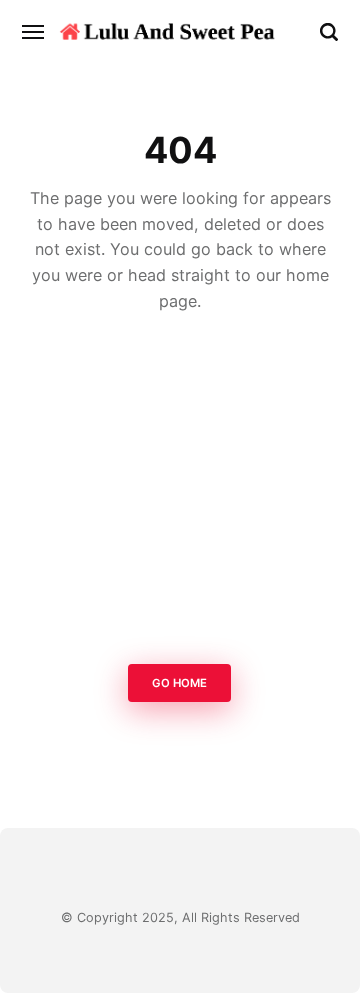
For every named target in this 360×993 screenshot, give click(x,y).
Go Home (180, 683)
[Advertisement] (180, 494)
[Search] (329, 32)
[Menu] (34, 32)
